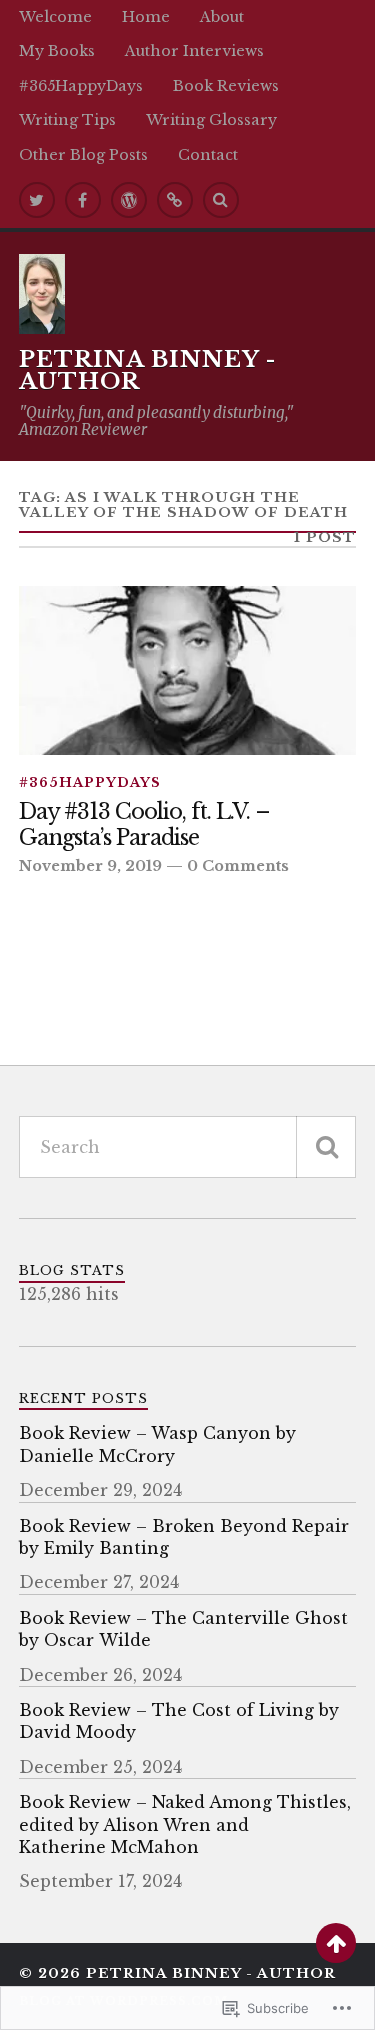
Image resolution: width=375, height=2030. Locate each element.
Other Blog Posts (83, 155)
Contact (208, 155)
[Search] (221, 200)
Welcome (55, 17)
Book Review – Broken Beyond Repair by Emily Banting (184, 1537)
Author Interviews (194, 51)
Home (146, 17)
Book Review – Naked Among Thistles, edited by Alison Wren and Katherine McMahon (185, 1824)
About (222, 17)
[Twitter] (37, 200)
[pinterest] (175, 200)
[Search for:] (188, 1147)
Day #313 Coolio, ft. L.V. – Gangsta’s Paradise (144, 825)
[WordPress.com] (129, 200)
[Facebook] (83, 200)
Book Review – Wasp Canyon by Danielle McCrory (157, 1444)
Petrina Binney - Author (147, 370)
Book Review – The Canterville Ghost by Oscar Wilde (183, 1629)
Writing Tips (67, 120)
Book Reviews (226, 86)
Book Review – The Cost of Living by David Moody (179, 1721)
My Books (57, 51)
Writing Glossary (211, 120)
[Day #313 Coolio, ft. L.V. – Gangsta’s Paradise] (188, 670)
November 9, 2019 (90, 866)
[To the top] (336, 1943)
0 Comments (238, 866)
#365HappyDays (81, 86)
